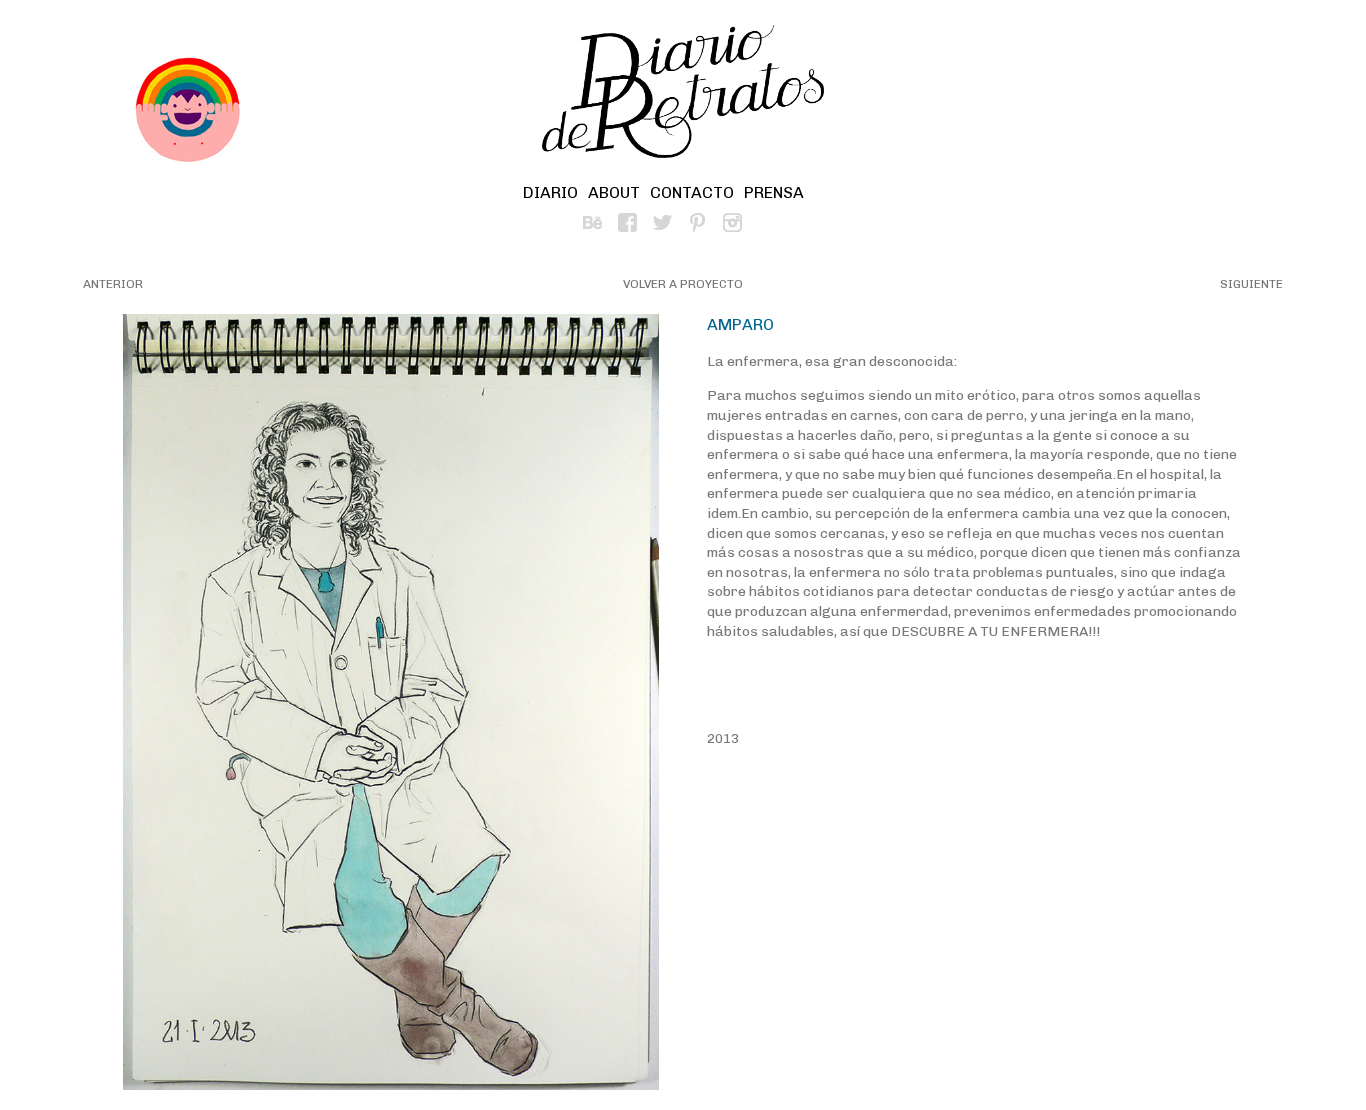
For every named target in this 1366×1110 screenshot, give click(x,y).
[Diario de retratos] (683, 95)
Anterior (113, 284)
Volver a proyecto (683, 284)
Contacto (692, 192)
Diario (550, 192)
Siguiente (1251, 284)
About (614, 192)
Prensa (774, 192)
